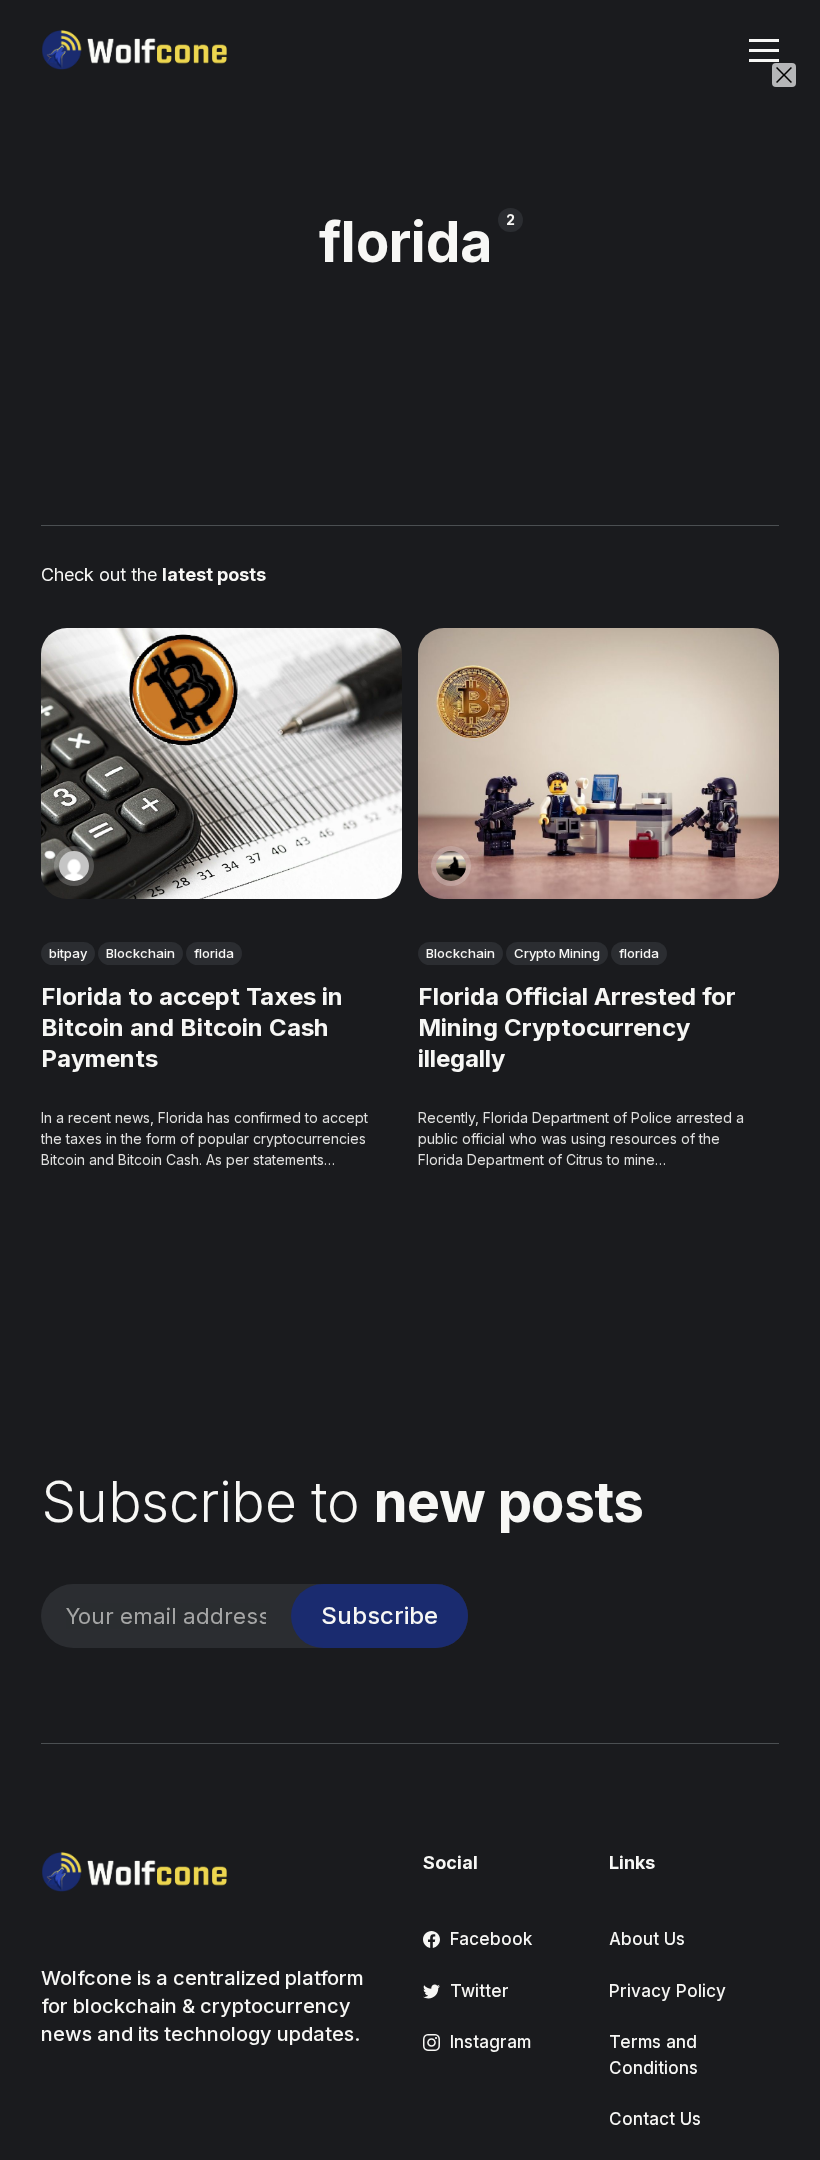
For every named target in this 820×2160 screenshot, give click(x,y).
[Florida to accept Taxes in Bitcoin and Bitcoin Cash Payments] (221, 763)
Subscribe (379, 1615)
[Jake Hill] (451, 866)
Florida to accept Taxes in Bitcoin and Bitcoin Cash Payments (192, 1027)
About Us (647, 1939)
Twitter (479, 1991)
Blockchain (140, 953)
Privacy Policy (667, 1991)
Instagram (490, 2042)
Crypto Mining (557, 953)
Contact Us (655, 2119)
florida (214, 953)
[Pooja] (74, 866)
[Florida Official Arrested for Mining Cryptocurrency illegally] (598, 763)
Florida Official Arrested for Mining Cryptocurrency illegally (577, 1027)
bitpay (68, 953)
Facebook (491, 1939)
